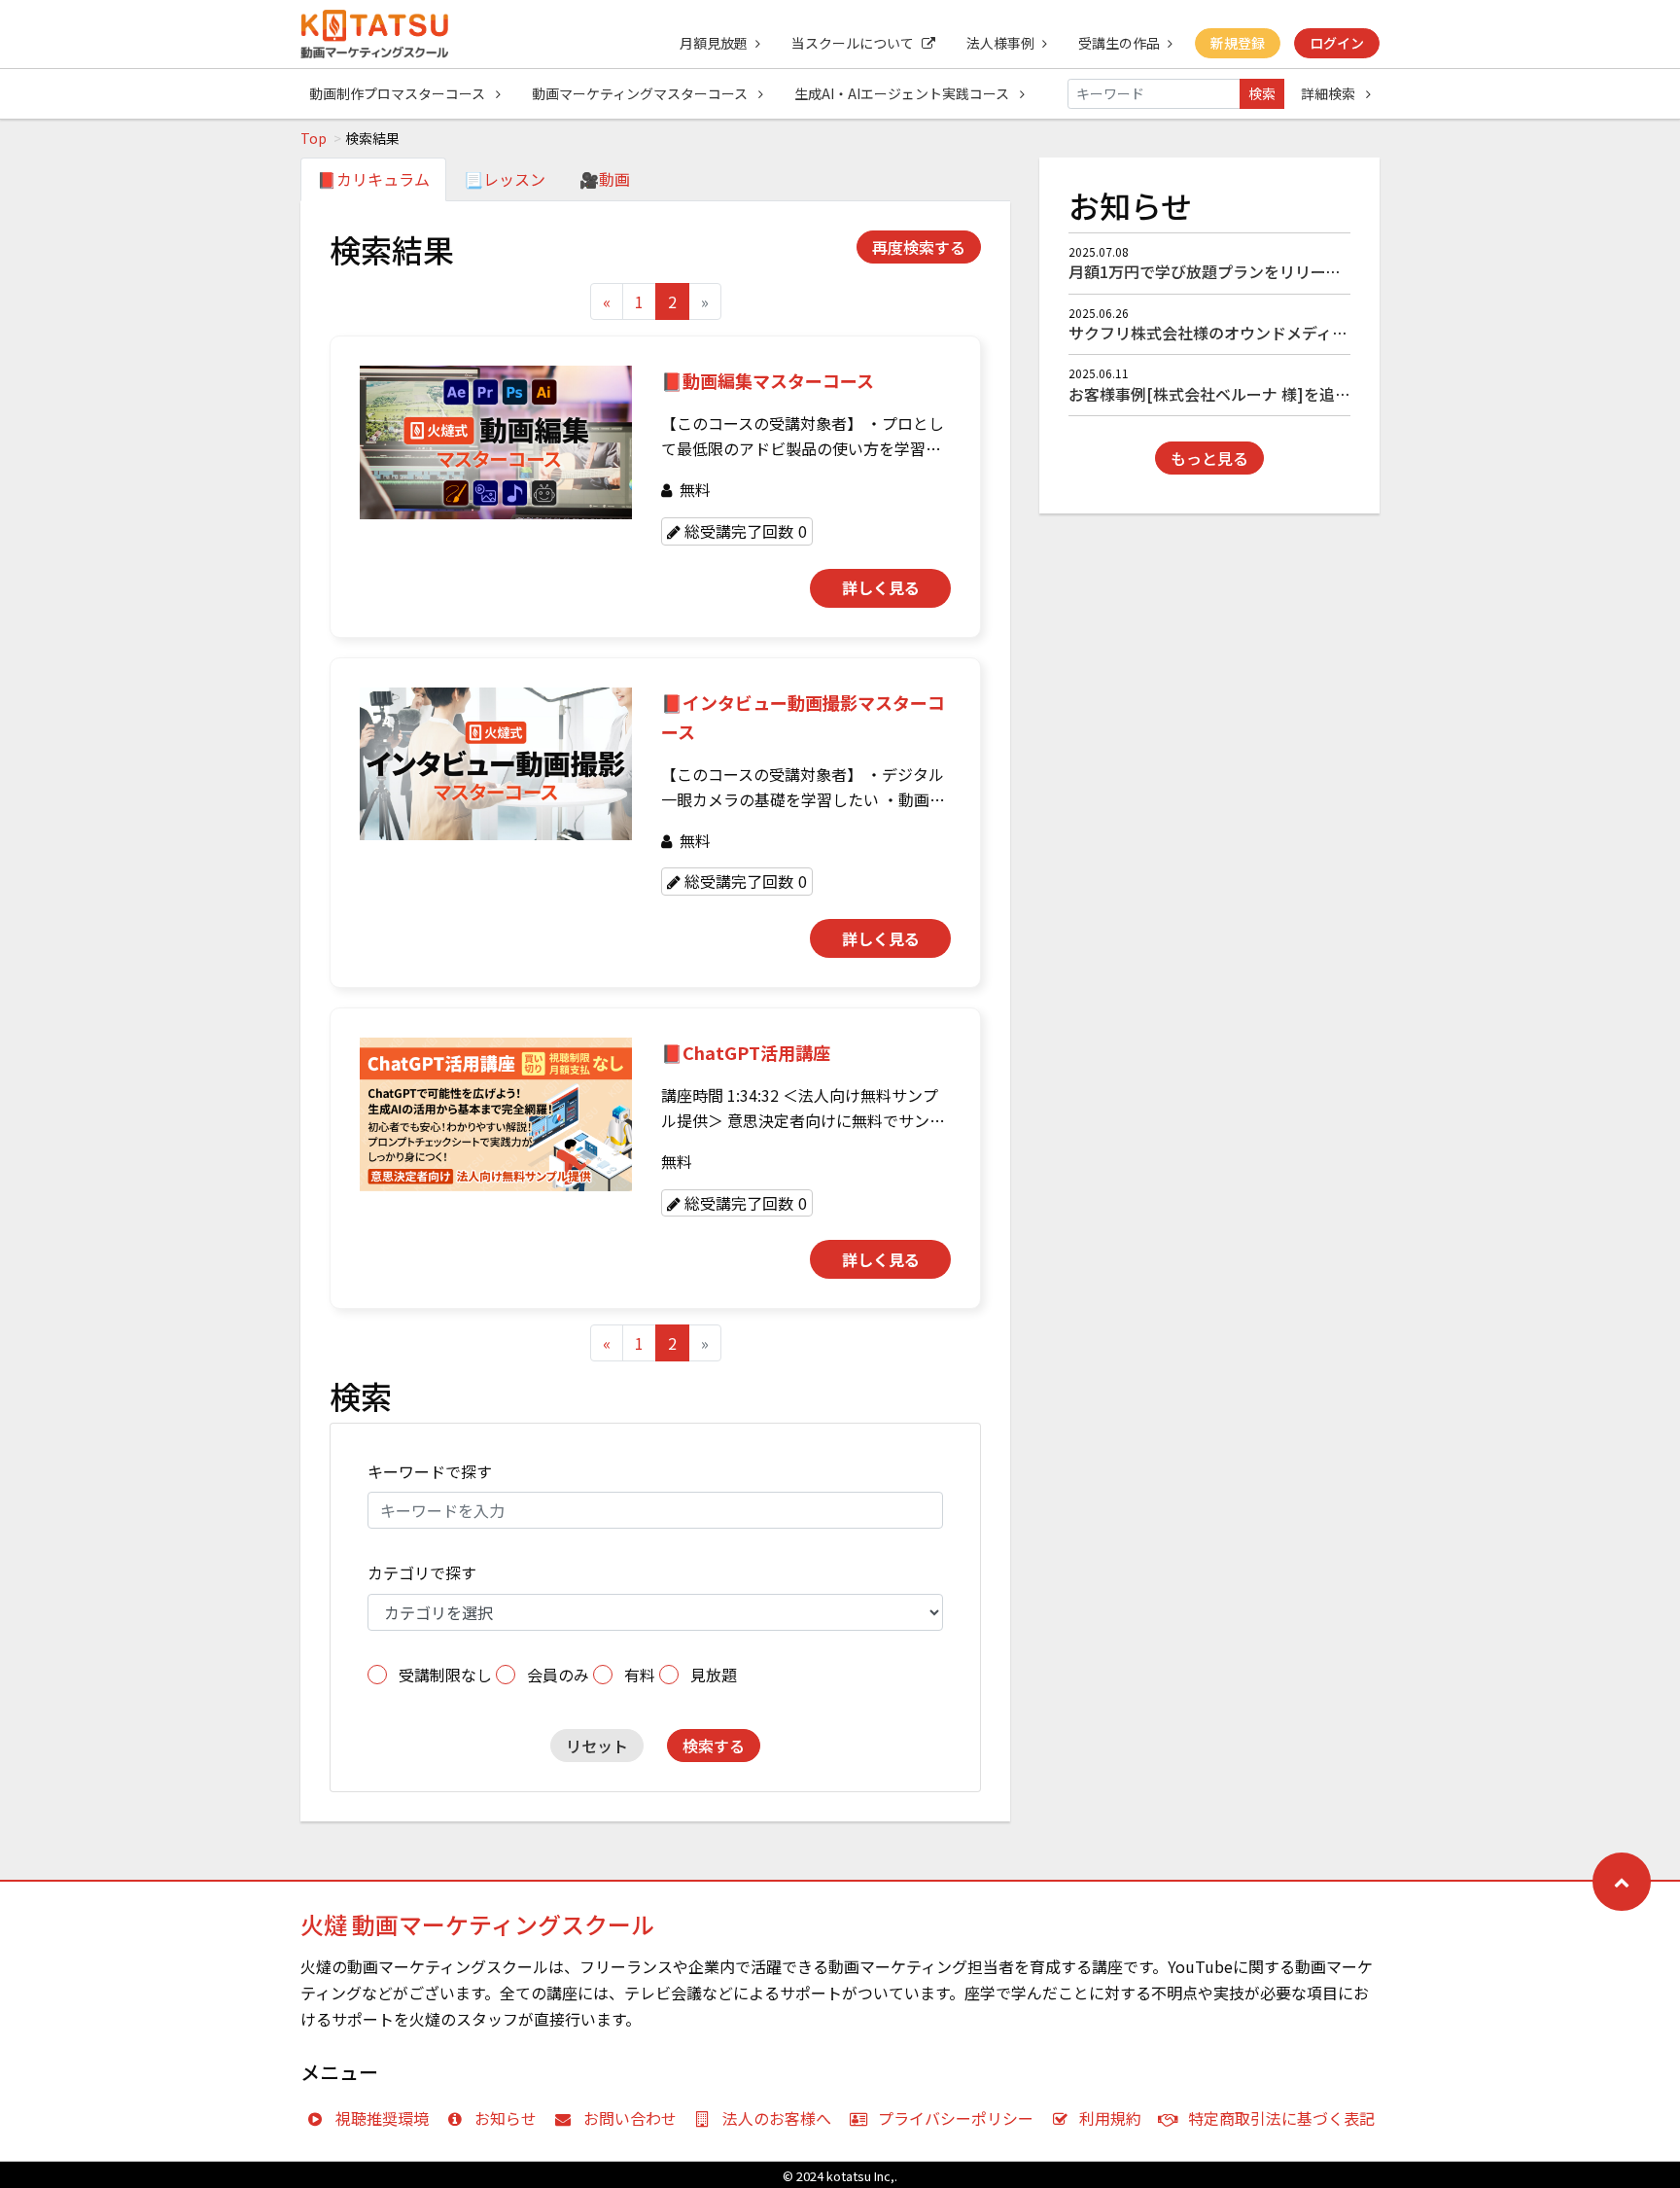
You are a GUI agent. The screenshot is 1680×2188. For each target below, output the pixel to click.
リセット (597, 1746)
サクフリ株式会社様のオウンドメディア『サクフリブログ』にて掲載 (1309, 333)
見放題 (714, 1675)
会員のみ (558, 1675)
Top (314, 138)
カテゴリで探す (422, 1572)
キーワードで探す (430, 1471)
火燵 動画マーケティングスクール (477, 1924)
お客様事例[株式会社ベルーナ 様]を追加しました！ (1248, 394)
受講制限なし (445, 1675)
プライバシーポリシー (956, 2118)
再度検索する (919, 247)
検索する (714, 1746)
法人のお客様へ (777, 2118)
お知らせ (506, 2118)
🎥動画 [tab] (605, 179)
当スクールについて (853, 43)
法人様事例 (1000, 43)
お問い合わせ (630, 2118)
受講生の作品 (1119, 43)
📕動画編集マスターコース (768, 380)
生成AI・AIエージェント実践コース (903, 93)
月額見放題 (714, 43)
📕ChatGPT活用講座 (746, 1052)
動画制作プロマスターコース (399, 93)
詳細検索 (1330, 93)
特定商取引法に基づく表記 (1281, 2118)
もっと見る (1209, 458)
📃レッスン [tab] (505, 179)
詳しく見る (881, 587)
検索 (1262, 93)
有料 (640, 1675)
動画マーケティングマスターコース (641, 93)
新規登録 (1238, 43)
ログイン (1337, 43)
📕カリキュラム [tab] (373, 179)
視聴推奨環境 (382, 2118)
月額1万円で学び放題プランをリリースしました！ (1243, 271)
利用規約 (1110, 2118)
